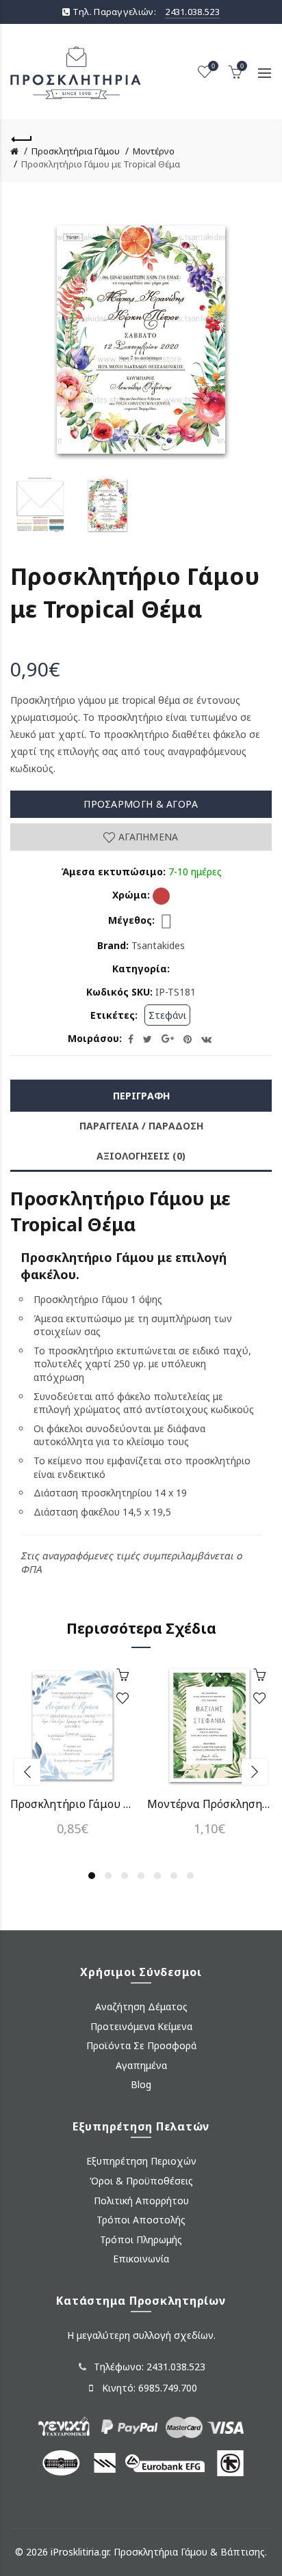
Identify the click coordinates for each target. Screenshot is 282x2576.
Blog (141, 2084)
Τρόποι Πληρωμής (141, 2239)
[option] (40, 505)
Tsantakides (158, 945)
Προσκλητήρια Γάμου (76, 151)
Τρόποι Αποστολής (141, 2220)
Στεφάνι (167, 1015)
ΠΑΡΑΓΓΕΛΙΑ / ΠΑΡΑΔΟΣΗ (141, 1126)
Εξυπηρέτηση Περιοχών (141, 2161)
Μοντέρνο (154, 151)
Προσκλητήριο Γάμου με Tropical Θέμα (101, 164)
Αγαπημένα (147, 837)
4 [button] (141, 1876)
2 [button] (108, 1876)
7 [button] (190, 1876)
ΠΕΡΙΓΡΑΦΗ (141, 1096)
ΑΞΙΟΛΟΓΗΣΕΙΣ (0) (141, 1156)
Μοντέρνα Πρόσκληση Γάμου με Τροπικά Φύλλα (209, 1804)
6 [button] (174, 1876)
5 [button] (157, 1876)
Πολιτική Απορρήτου (141, 2201)
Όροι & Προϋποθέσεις (141, 2181)
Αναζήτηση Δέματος (141, 2006)
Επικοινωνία (141, 2259)
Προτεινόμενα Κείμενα (141, 2026)
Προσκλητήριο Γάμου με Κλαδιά (73, 1804)
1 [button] (92, 1876)
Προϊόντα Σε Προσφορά (141, 2045)
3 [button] (125, 1876)
